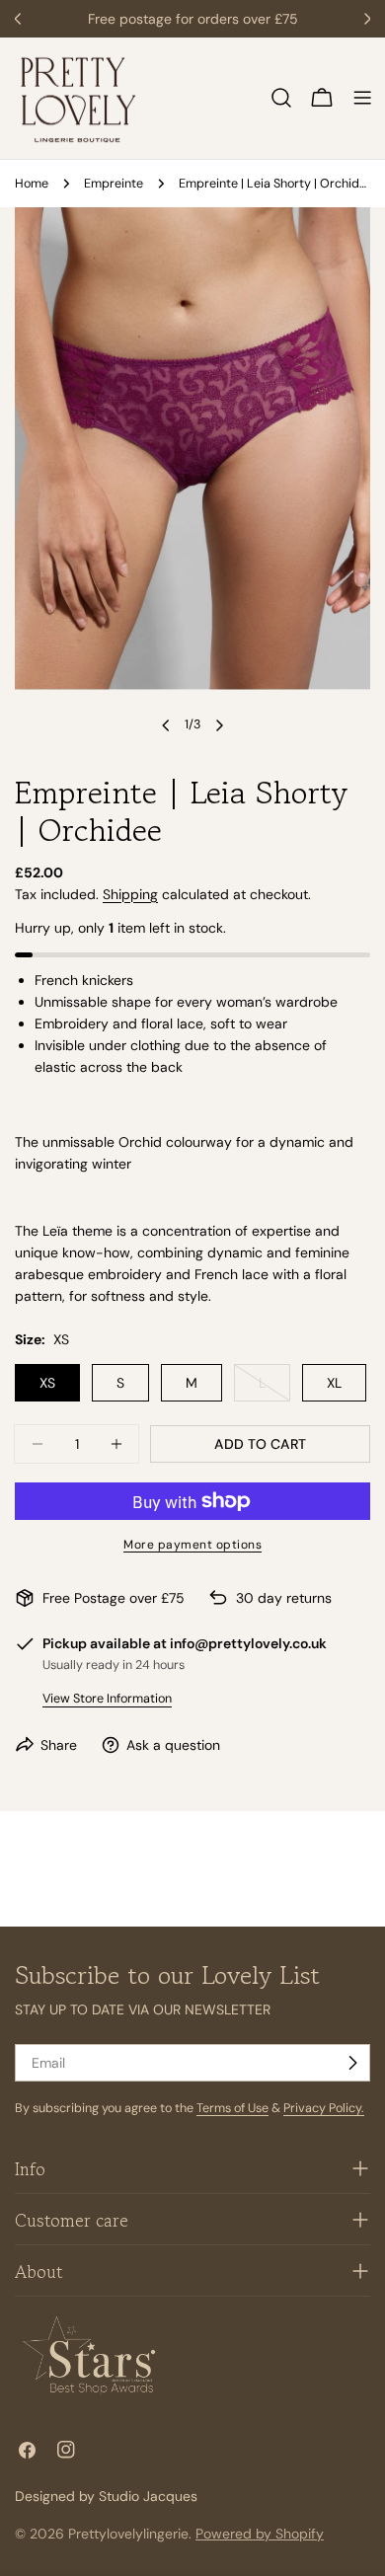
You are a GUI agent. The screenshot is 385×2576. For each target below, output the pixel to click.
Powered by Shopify (260, 2534)
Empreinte (114, 184)
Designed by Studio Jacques (106, 2496)
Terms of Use (232, 2108)
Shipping (130, 894)
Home (32, 184)
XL (334, 1383)
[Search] (281, 98)
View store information (107, 1699)
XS (47, 1383)
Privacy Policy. (324, 2108)
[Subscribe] (352, 2063)
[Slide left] (166, 725)
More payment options (192, 1545)
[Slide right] (219, 725)
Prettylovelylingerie (128, 2534)
